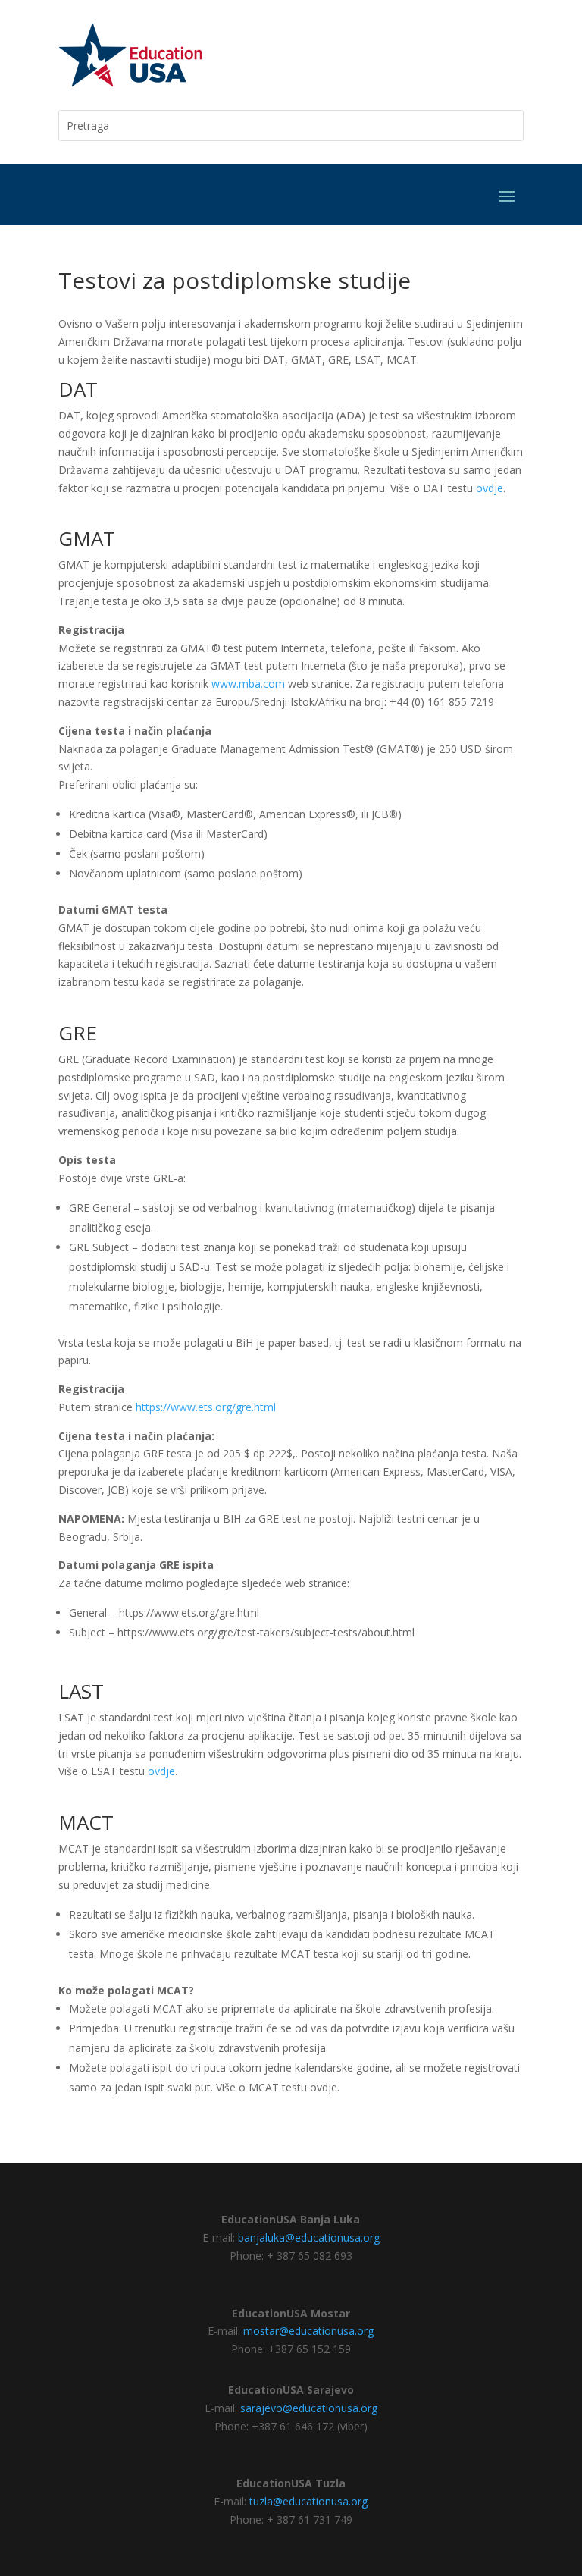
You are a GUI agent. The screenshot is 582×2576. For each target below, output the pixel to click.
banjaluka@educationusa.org (309, 2237)
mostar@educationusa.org (308, 2331)
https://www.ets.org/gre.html (206, 1407)
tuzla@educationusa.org (308, 2501)
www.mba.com (248, 684)
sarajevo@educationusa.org (309, 2408)
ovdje (490, 488)
